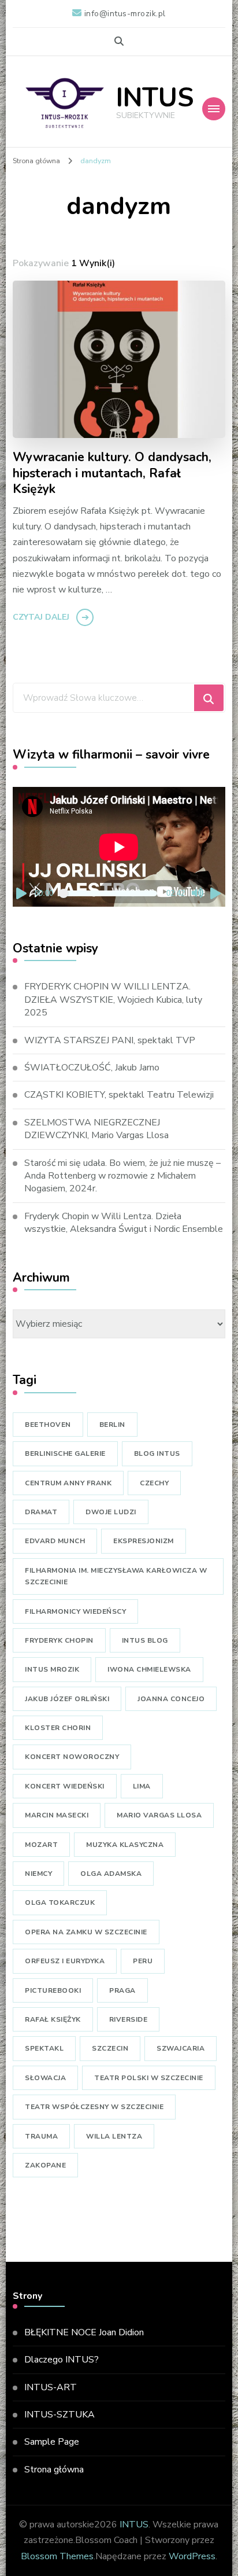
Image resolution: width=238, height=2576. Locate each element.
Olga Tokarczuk (60, 1902)
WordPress (192, 2556)
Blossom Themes (57, 2556)
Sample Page (52, 2442)
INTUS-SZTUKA (59, 2415)
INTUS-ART (51, 2387)
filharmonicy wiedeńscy (75, 1611)
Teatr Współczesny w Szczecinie (94, 2107)
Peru (143, 1961)
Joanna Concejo (171, 1699)
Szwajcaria (181, 2048)
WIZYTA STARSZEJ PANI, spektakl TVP (110, 1040)
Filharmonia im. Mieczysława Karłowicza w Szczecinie (116, 1576)
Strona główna (54, 2470)
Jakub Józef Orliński (67, 1699)
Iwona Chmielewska (149, 1669)
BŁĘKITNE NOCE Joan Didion (84, 2332)
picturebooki (53, 1990)
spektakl (44, 2048)
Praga (122, 1990)
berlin (112, 1425)
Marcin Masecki (57, 1815)
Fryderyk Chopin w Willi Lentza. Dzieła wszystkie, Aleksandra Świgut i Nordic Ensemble (124, 1223)
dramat (41, 1512)
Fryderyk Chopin (59, 1640)
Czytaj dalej (41, 617)
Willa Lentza (114, 2136)
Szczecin (110, 2048)
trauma (41, 2136)
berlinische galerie (65, 1453)
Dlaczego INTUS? (62, 2360)
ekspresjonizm (144, 1541)
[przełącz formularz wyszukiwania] (119, 41)
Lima (142, 1786)
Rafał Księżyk (53, 2019)
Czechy (154, 1483)
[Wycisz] (198, 893)
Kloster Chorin (58, 1728)
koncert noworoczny (72, 1757)
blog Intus (157, 1453)
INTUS (155, 98)
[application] (119, 847)
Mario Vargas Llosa (159, 1815)
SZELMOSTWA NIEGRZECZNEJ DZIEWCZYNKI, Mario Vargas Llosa (96, 1129)
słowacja (45, 2078)
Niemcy (38, 1874)
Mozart (41, 1845)
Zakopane (45, 2165)
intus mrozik (52, 1669)
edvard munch (55, 1541)
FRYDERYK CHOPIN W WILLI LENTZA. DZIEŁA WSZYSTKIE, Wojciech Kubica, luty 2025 (113, 1000)
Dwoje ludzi (111, 1512)
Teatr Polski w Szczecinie (149, 2078)
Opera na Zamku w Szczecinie (86, 1932)
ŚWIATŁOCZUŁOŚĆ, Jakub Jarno (92, 1068)
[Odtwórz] (22, 893)
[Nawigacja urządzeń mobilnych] (214, 109)
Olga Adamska (111, 1874)
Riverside (129, 2019)
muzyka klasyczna (125, 1845)
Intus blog (145, 1640)
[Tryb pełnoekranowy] (216, 893)
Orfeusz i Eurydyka (65, 1961)
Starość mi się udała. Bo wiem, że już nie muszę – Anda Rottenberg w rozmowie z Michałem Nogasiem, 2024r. (122, 1176)
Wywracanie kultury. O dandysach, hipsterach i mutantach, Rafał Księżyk (112, 474)
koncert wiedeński (65, 1786)
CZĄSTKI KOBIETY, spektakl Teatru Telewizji (119, 1095)
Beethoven (48, 1425)
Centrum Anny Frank (68, 1483)
